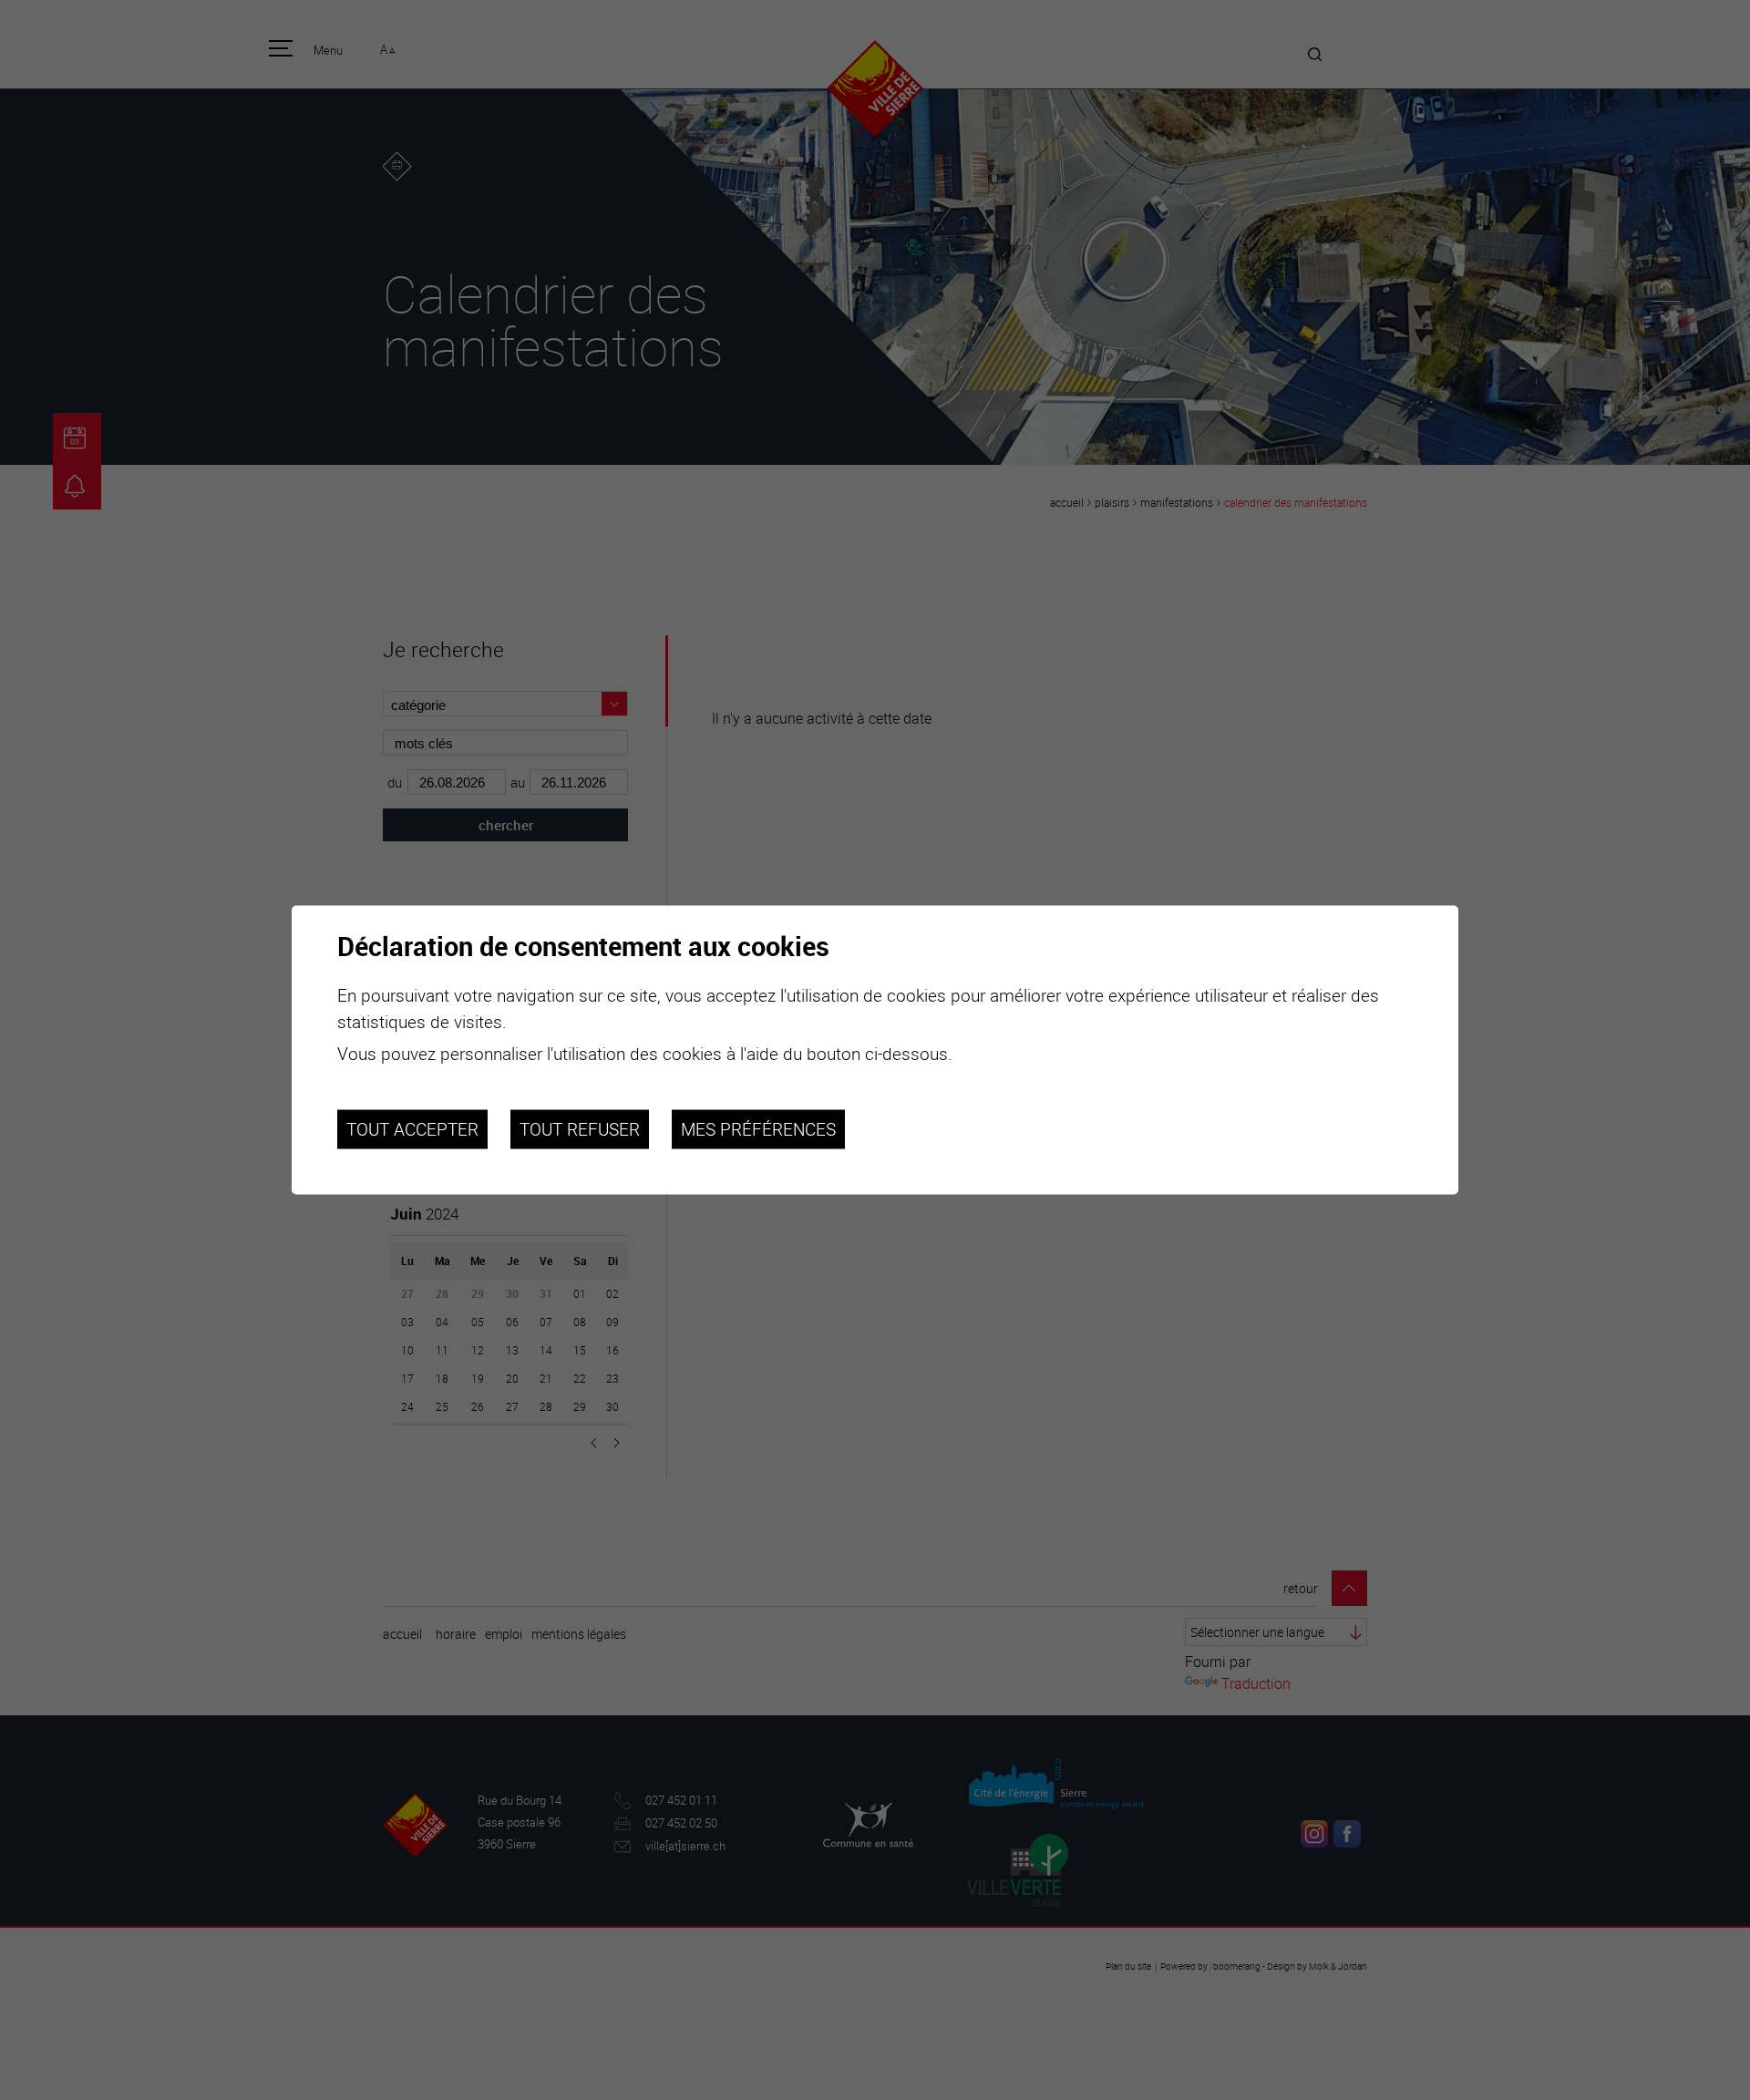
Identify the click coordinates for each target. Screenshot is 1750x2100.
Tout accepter (412, 1129)
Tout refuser (580, 1129)
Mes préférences (758, 1129)
